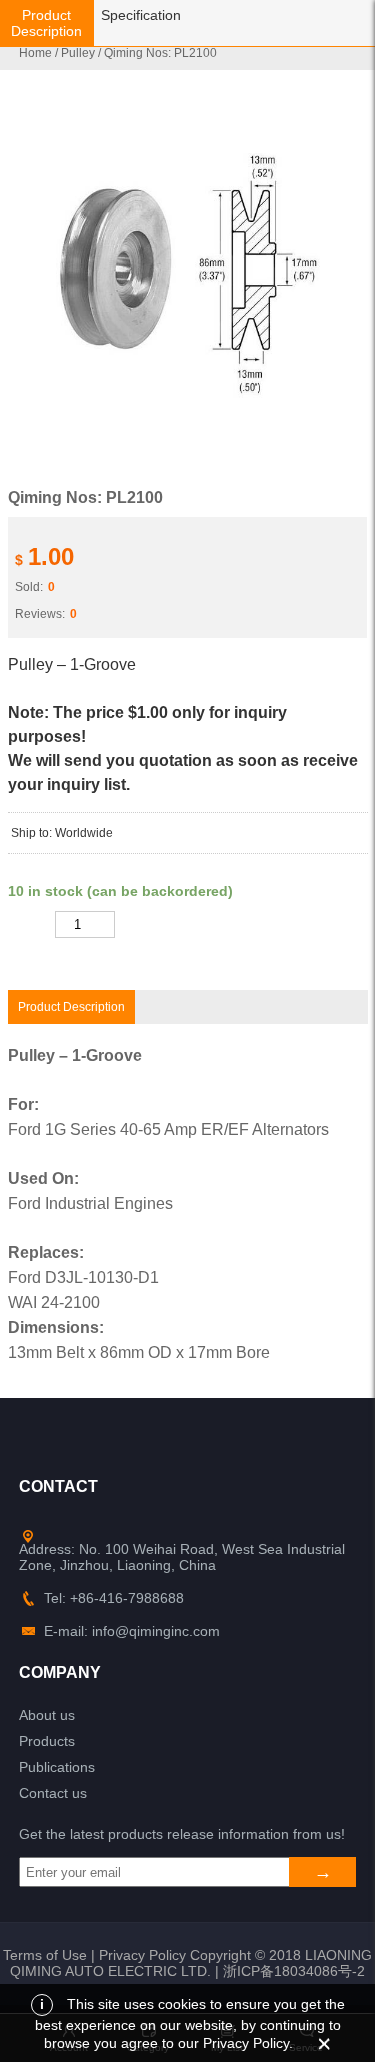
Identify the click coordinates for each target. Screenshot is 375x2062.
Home (35, 53)
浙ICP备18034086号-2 (294, 1971)
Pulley (78, 53)
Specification (141, 15)
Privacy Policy (142, 1955)
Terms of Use (45, 1955)
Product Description (46, 23)
